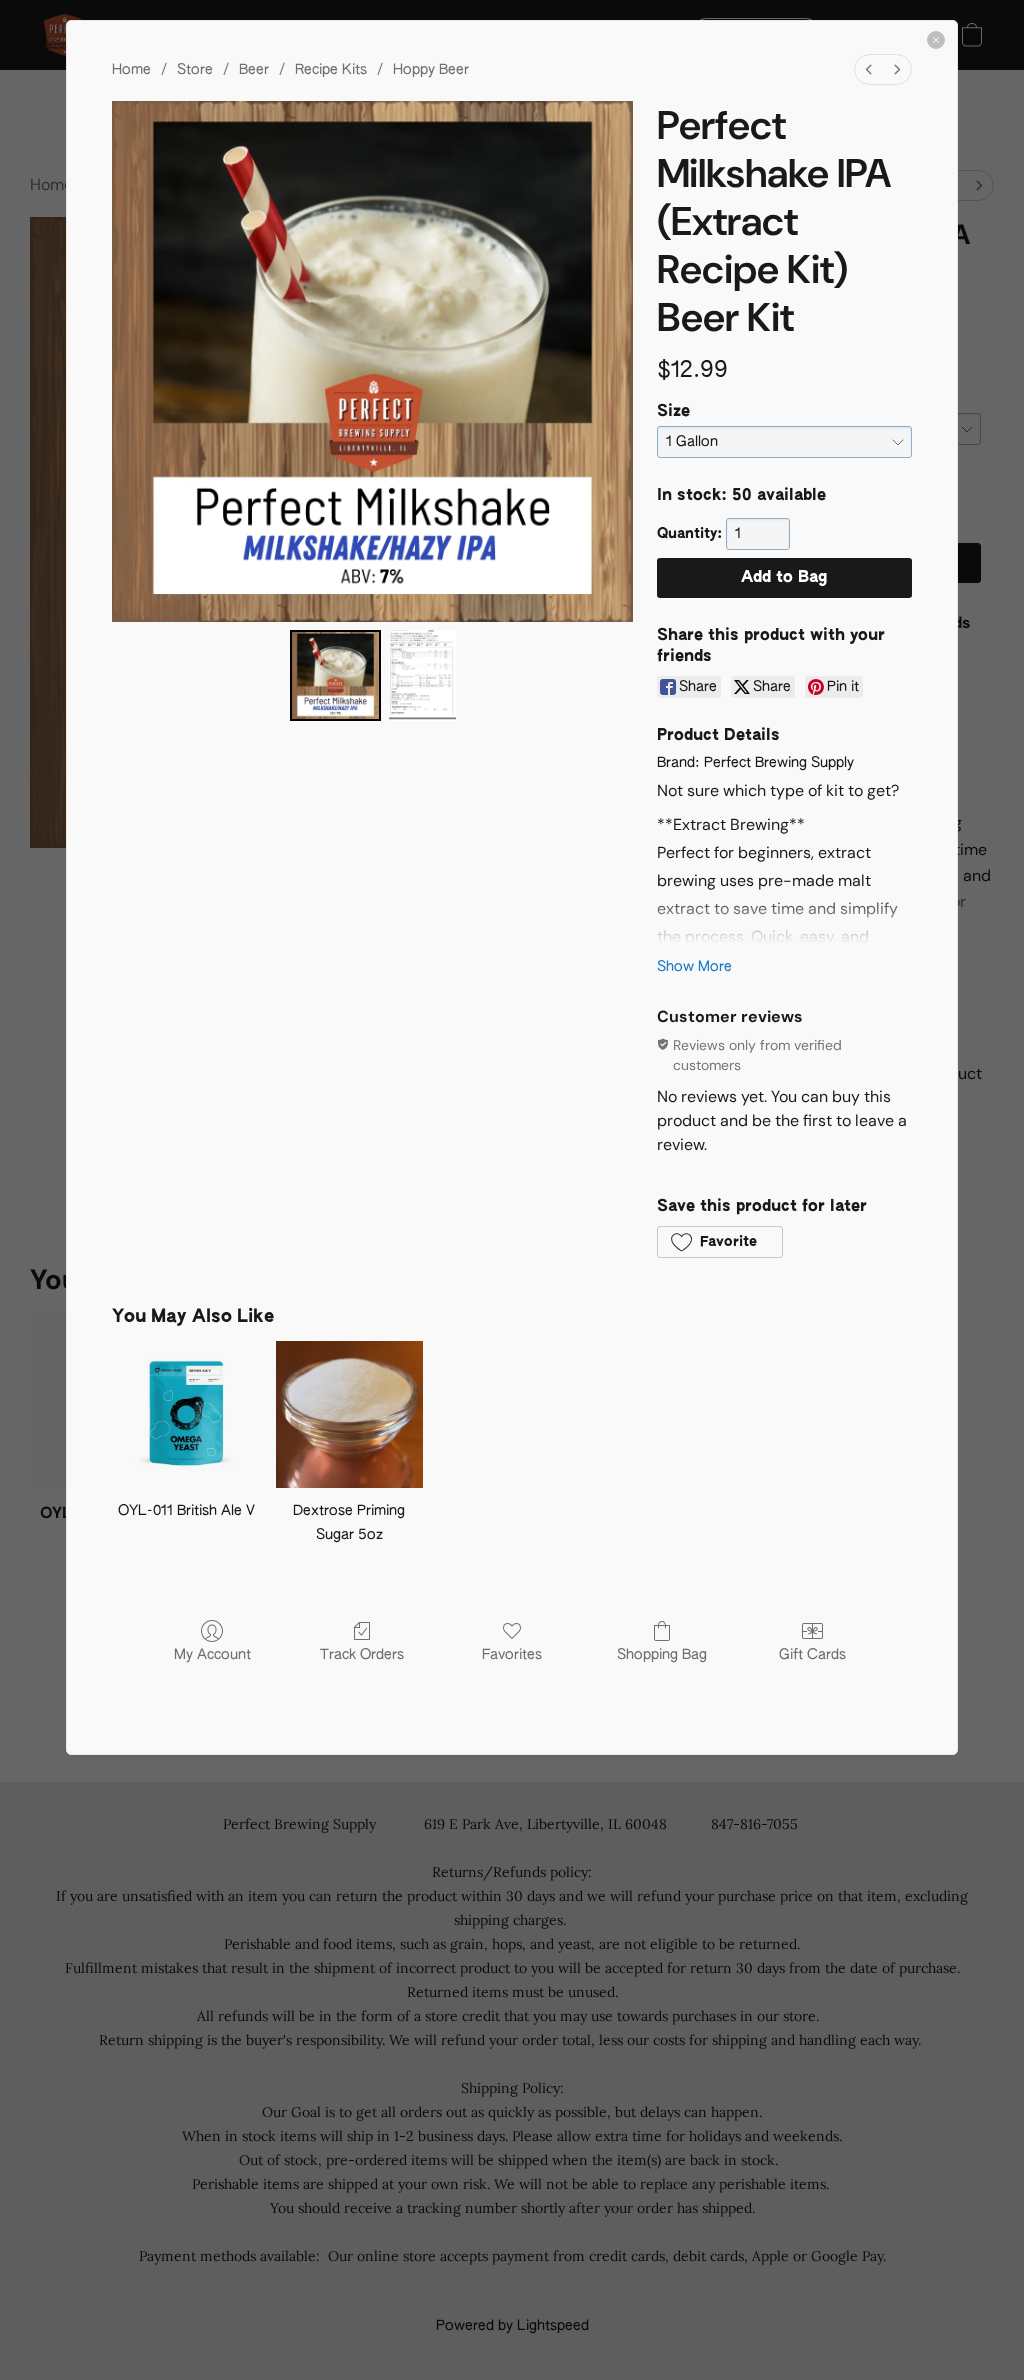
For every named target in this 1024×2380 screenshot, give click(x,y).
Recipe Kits (331, 70)
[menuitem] (869, 69)
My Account (212, 1655)
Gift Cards (812, 1655)
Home (131, 70)
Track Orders (362, 1655)
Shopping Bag (662, 1655)
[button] (720, 1242)
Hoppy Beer (431, 70)
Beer (254, 70)
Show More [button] (694, 967)
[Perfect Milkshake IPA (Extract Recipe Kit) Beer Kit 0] (335, 675)
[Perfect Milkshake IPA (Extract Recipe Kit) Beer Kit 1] (422, 675)
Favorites (512, 1655)
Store (195, 70)
